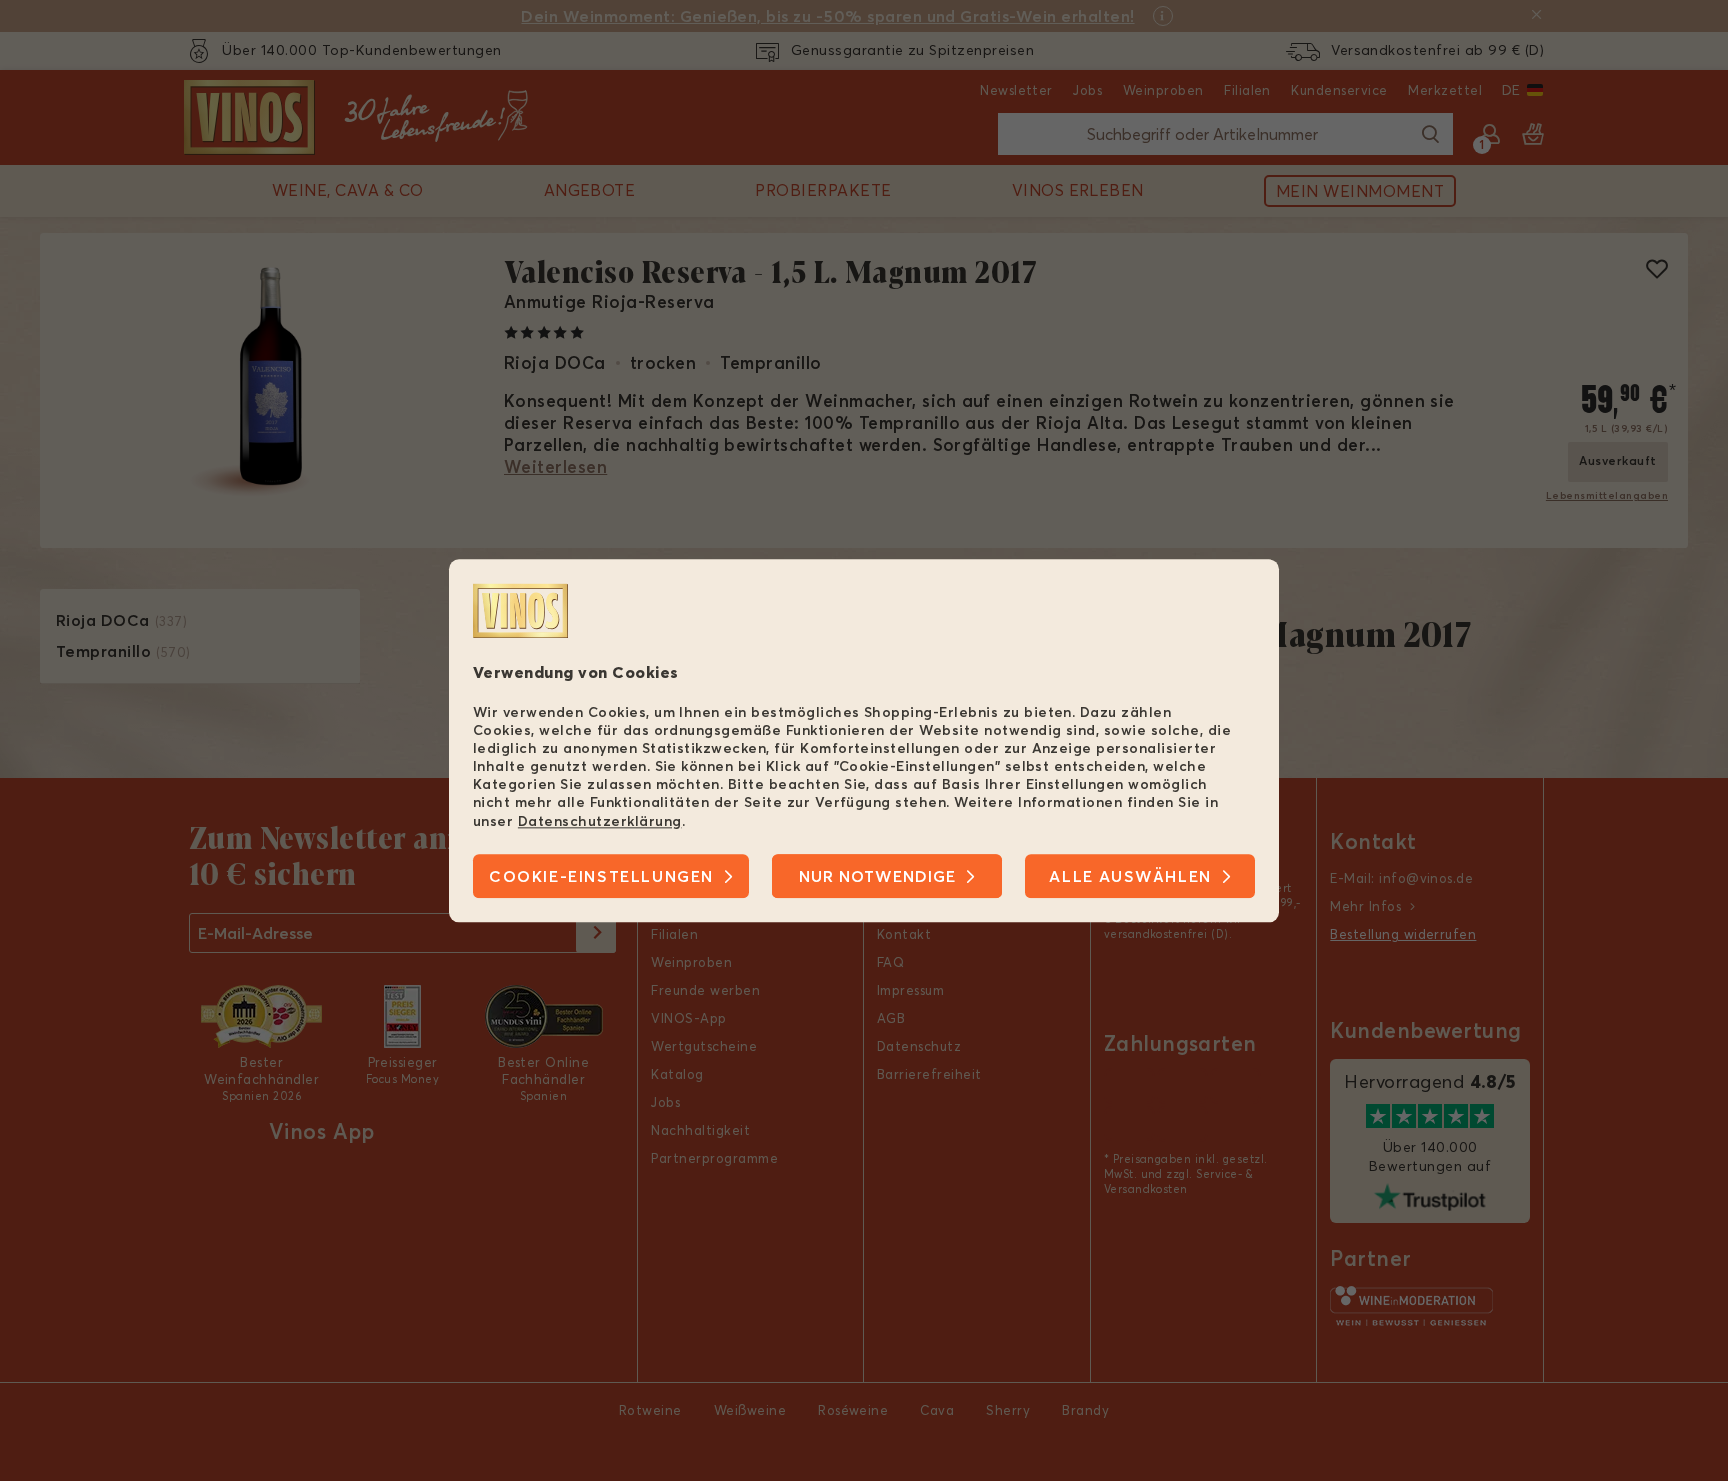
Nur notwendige (877, 876)
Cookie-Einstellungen (601, 876)
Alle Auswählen (1130, 876)
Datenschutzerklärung (600, 821)
